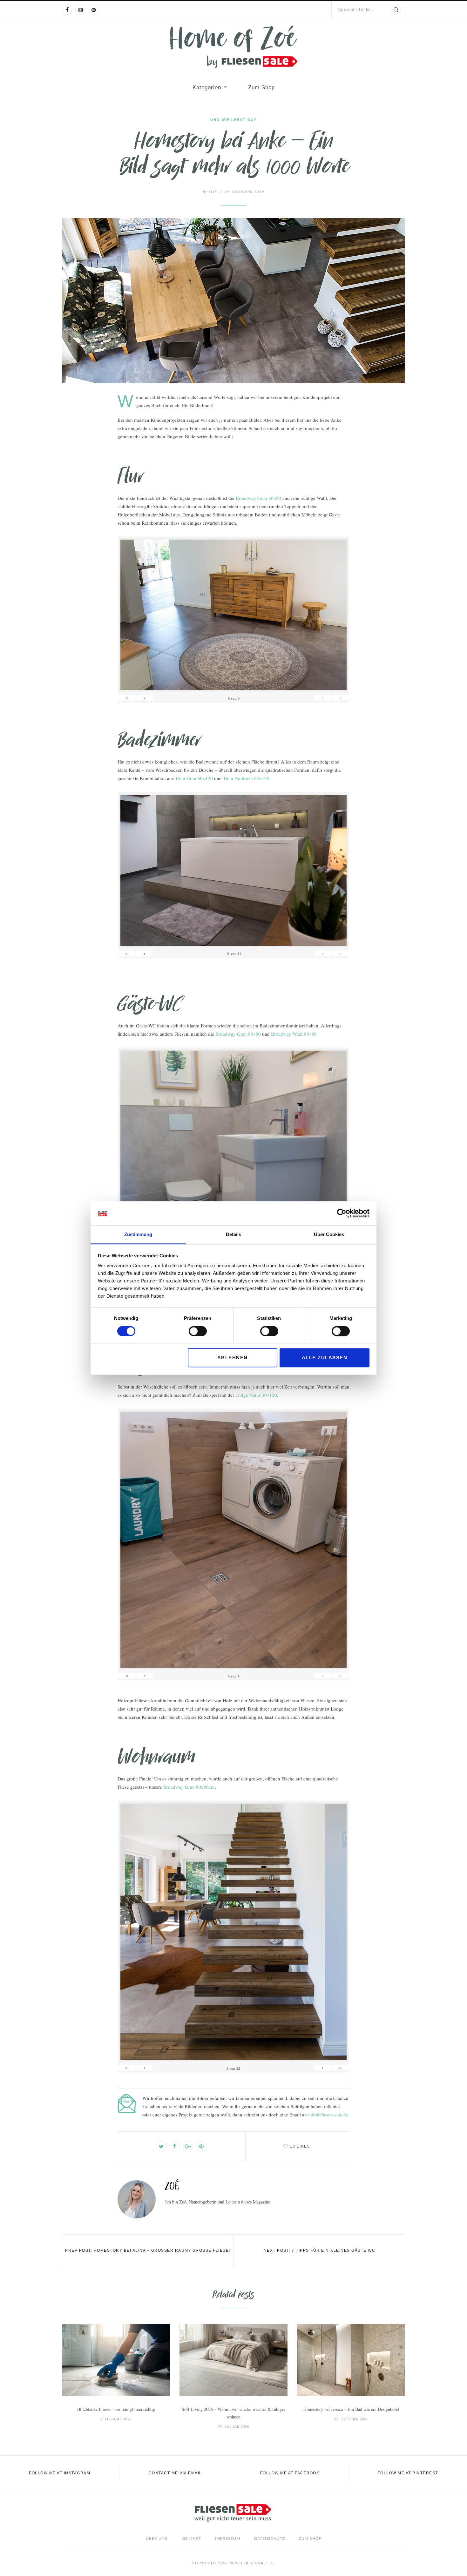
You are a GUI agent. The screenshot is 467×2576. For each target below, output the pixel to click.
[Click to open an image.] (233, 301)
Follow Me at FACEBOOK (290, 2473)
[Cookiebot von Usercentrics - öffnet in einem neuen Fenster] (342, 1213)
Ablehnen (233, 1358)
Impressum (228, 2539)
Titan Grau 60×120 (194, 778)
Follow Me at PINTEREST (408, 2473)
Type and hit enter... (355, 10)
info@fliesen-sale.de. (329, 2115)
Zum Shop (261, 87)
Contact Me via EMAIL (175, 2473)
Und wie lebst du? (233, 120)
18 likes (300, 2146)
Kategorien (207, 87)
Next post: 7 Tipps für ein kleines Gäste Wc (320, 2250)
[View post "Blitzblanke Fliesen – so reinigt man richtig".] (116, 2360)
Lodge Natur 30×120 (256, 1395)
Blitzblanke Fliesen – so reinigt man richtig (116, 2409)
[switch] (198, 1331)
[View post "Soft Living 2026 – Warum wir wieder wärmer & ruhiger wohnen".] (233, 2360)
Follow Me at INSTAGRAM (60, 2473)
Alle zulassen (325, 1358)
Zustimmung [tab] (138, 1235)
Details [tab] (233, 1235)
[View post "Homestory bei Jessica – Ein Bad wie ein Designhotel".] (351, 2360)
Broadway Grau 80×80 (258, 498)
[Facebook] (67, 10)
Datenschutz (270, 2539)
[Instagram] (80, 10)
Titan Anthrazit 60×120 (246, 778)
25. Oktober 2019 (244, 192)
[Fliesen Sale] (233, 47)
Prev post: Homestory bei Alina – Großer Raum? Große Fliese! (148, 2250)
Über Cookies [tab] (329, 1235)
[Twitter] (161, 2146)
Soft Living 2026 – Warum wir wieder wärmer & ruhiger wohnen (233, 2413)
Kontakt (191, 2539)
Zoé (210, 192)
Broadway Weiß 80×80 (294, 1034)
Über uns (157, 2539)
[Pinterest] (94, 10)
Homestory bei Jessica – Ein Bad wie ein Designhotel (351, 2409)
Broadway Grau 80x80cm (189, 1787)
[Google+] (188, 2146)
